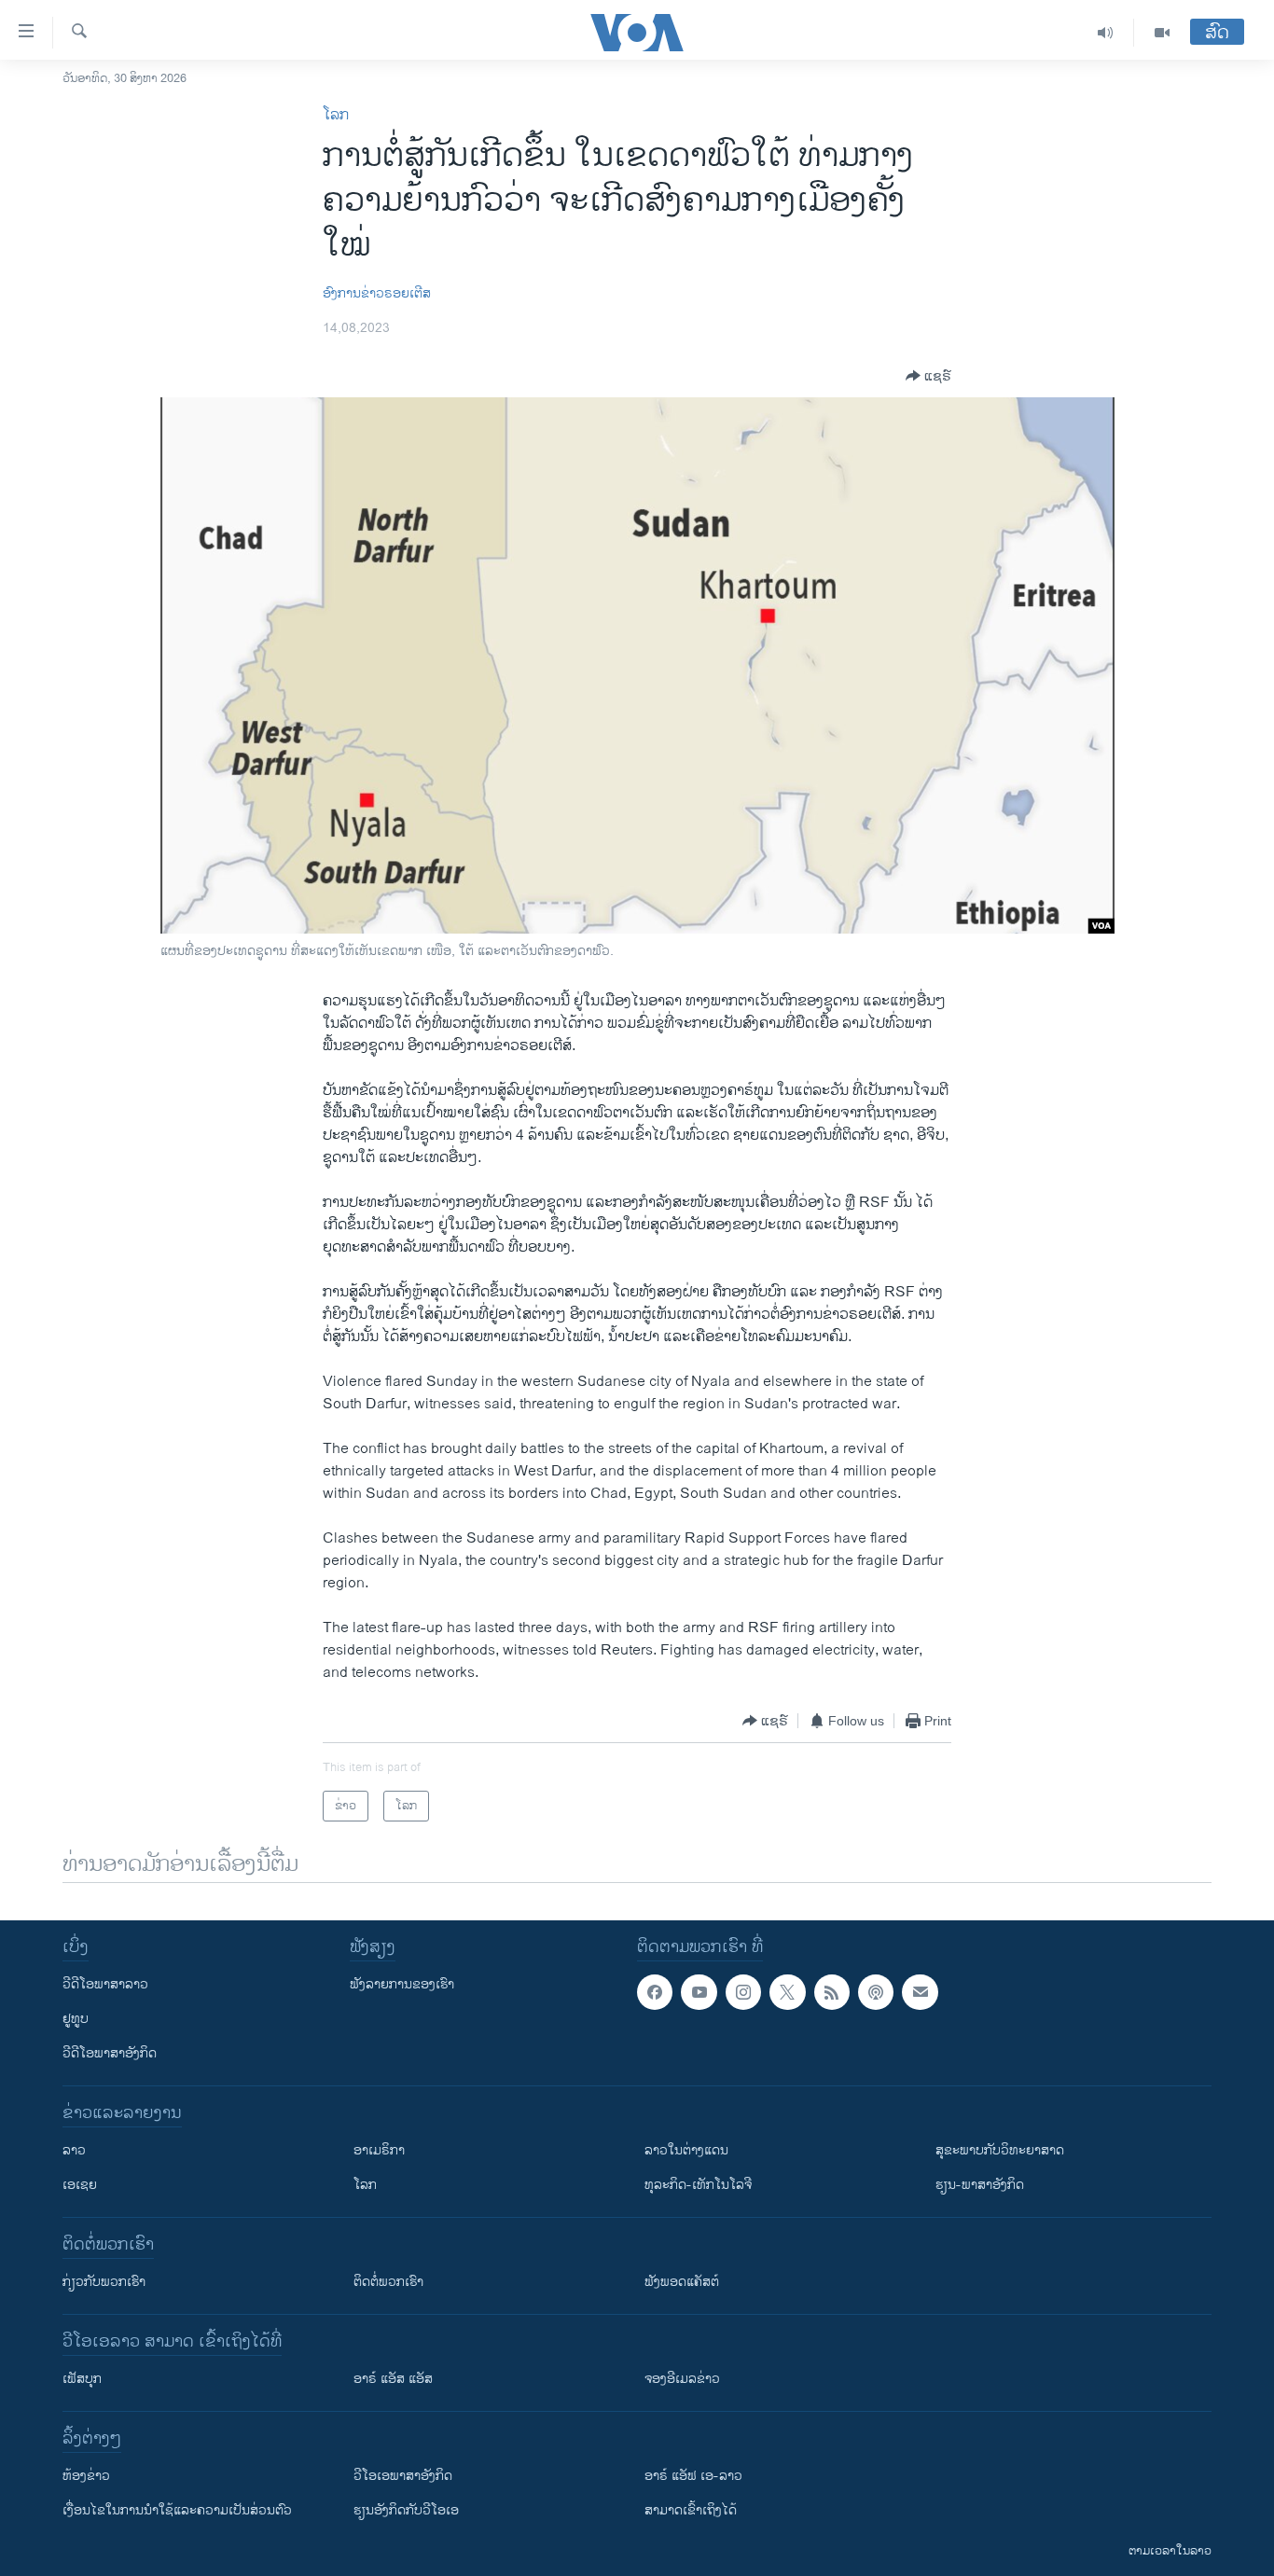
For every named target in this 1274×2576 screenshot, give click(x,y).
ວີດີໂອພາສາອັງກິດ (110, 2053)
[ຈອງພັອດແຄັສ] (920, 1992)
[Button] (928, 376)
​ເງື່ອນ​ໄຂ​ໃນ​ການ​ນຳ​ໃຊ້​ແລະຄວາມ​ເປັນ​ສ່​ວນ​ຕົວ (177, 2510)
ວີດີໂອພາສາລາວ (105, 1984)
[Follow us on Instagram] (743, 1992)
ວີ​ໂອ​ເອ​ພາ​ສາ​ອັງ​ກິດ (403, 2476)
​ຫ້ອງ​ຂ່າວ (86, 2476)
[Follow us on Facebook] (655, 1992)
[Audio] (1106, 33)
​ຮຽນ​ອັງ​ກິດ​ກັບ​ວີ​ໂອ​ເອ (406, 2510)
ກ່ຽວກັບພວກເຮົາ (104, 2282)
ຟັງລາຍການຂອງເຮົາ (402, 1984)
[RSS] (832, 1992)
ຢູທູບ (76, 2019)
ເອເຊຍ (80, 2185)
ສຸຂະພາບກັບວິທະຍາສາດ (1000, 2150)
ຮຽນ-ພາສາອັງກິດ (980, 2185)
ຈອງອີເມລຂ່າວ (682, 2379)
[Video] (1162, 33)
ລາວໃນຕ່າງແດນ (686, 2150)
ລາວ (74, 2150)
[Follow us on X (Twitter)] (787, 1992)
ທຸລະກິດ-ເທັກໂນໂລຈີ (698, 2185)
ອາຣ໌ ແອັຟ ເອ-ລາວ (693, 2476)
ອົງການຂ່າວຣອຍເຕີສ (377, 293)
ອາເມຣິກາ (379, 2150)
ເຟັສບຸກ (82, 2379)
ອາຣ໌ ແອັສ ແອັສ (393, 2379)
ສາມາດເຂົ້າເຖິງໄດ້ (691, 2510)
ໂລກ (336, 115)
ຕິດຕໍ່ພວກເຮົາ (388, 2282)
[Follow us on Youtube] (699, 1992)
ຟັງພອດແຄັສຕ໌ (682, 2282)
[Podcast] (876, 1992)
